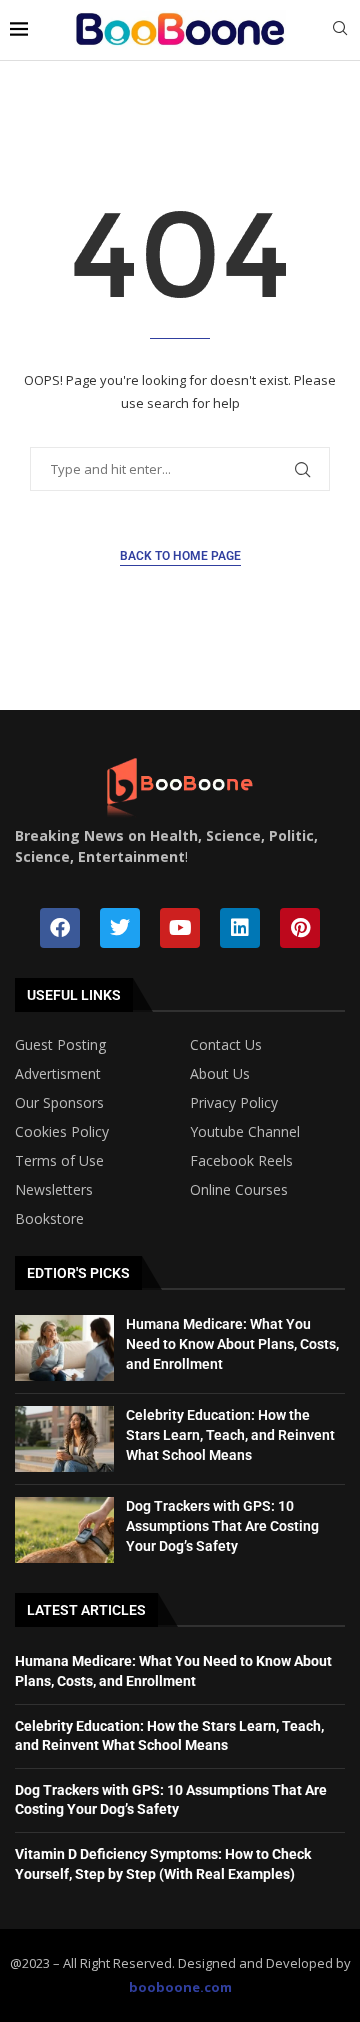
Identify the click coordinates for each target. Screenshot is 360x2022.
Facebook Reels (241, 1161)
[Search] (340, 30)
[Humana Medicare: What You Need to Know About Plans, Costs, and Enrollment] (64, 1348)
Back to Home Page (180, 556)
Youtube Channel (245, 1132)
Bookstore (49, 1219)
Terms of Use (59, 1161)
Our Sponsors (59, 1103)
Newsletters (54, 1190)
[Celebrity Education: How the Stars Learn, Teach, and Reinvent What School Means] (64, 1439)
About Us (220, 1074)
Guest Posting (60, 1045)
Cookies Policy (62, 1132)
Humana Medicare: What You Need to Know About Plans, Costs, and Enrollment (232, 1343)
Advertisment (58, 1074)
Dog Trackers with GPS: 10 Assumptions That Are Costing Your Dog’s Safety (222, 1525)
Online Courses (239, 1190)
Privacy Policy (234, 1103)
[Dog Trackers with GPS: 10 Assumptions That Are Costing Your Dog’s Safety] (64, 1530)
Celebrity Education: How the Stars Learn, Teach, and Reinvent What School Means (230, 1434)
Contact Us (226, 1045)
